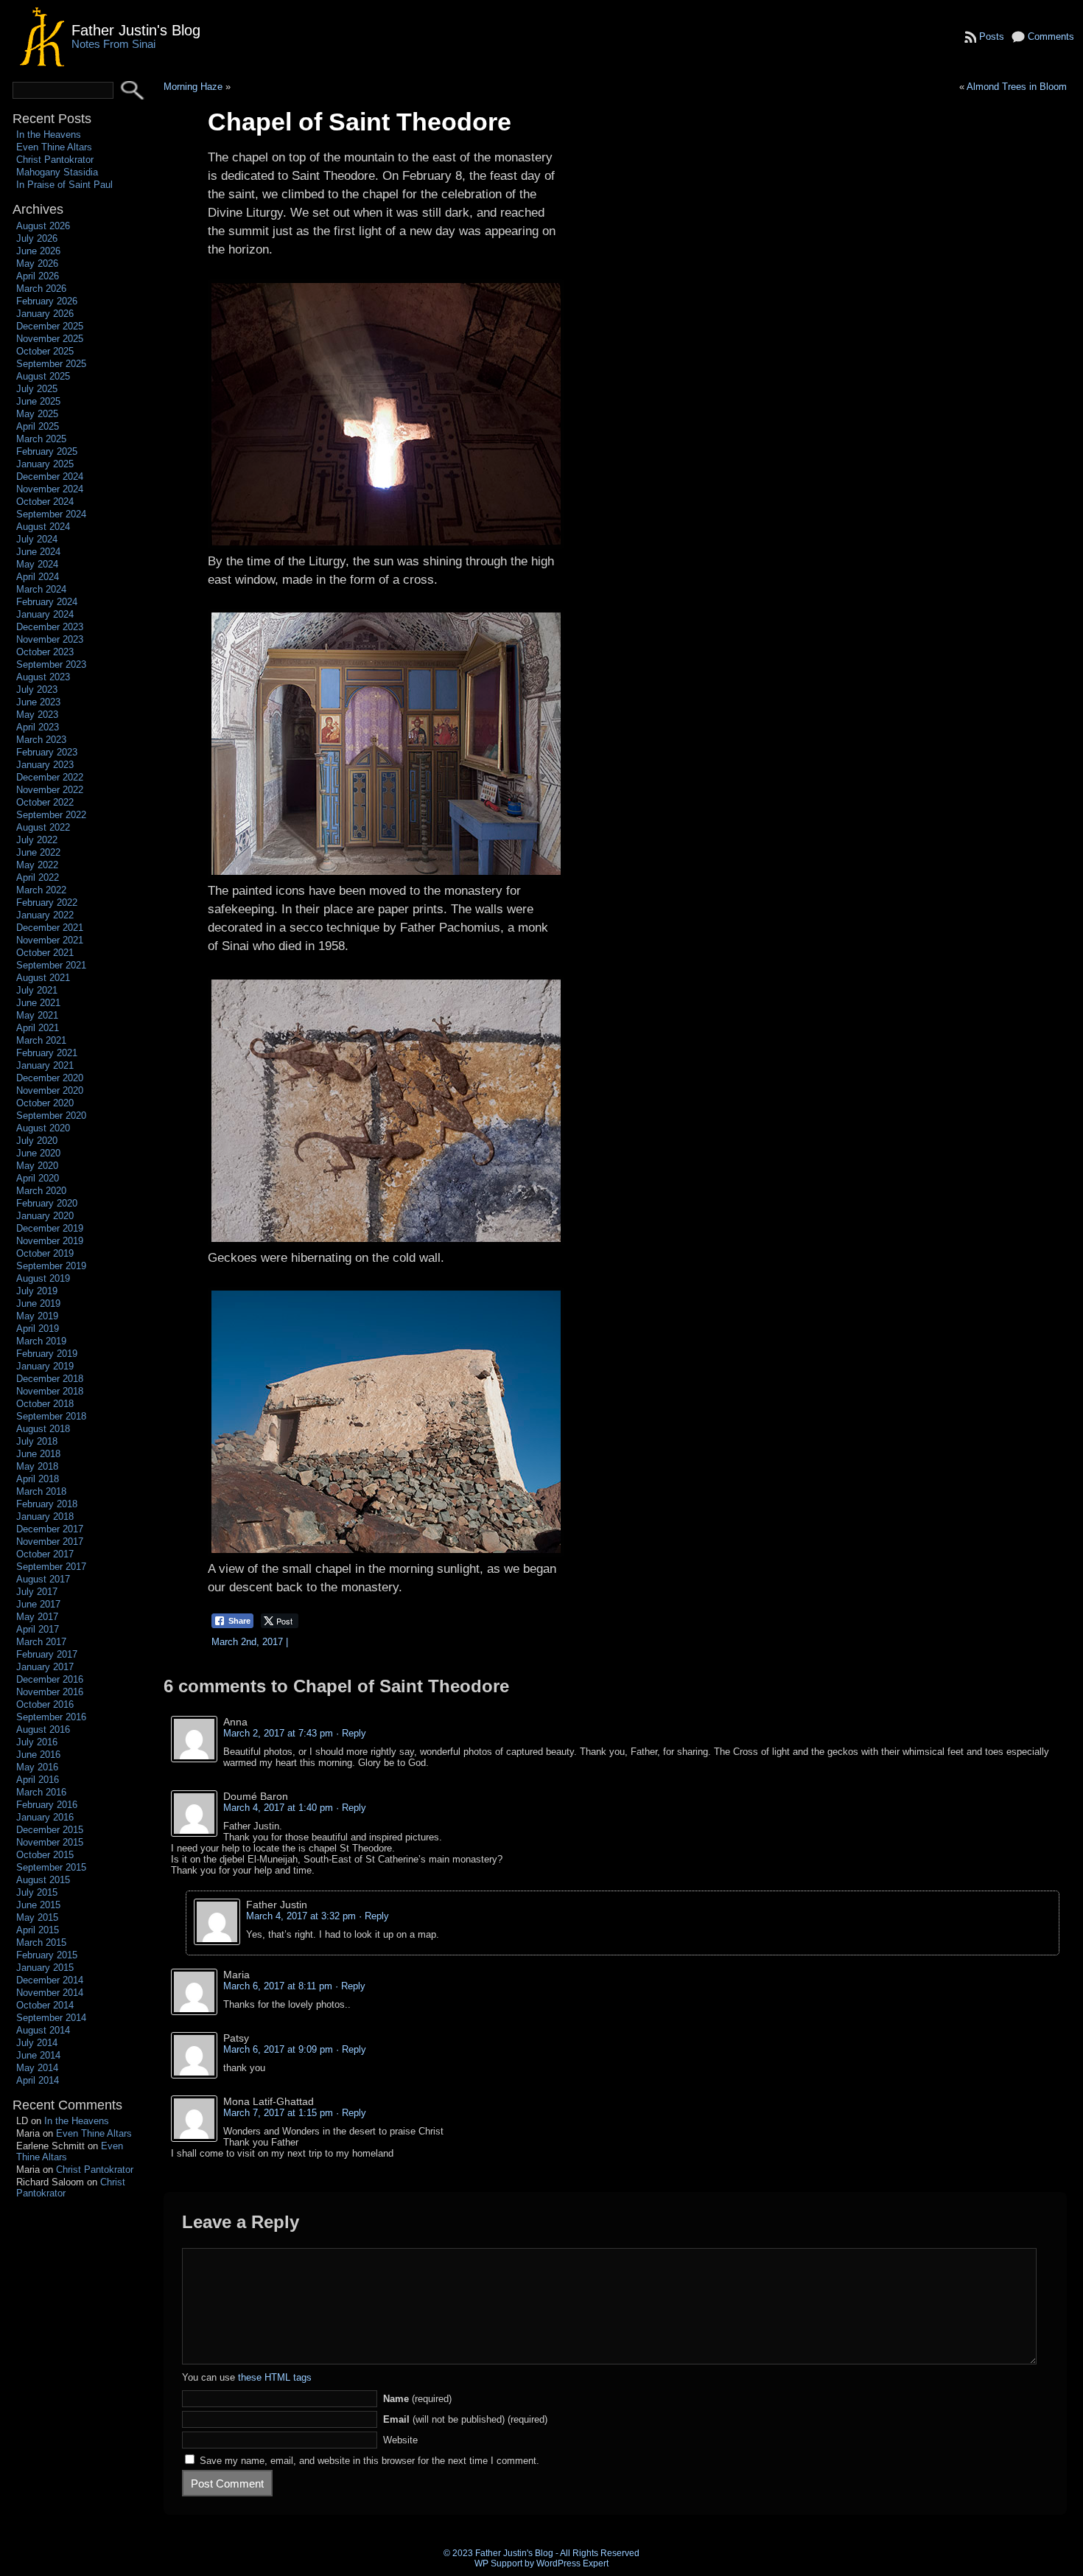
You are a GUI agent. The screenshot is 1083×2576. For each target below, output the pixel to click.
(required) (417, 2399)
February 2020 (47, 1203)
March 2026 (41, 289)
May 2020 (37, 1166)
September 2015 (51, 1867)
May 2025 (37, 414)
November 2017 (50, 1542)
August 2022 (43, 827)
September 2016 (51, 1717)
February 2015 (47, 1955)
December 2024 (50, 477)
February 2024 (47, 602)
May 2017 (37, 1617)
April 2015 (38, 1930)
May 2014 (37, 2068)
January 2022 (45, 915)
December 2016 (50, 1679)
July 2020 (37, 1141)
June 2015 (38, 1905)
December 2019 (50, 1228)
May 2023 (37, 715)
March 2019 (41, 1341)
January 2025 (45, 464)
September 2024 (51, 514)
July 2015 (37, 1892)
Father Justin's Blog (136, 30)
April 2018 (38, 1479)
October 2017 (45, 1554)
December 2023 (50, 627)
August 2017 (43, 1579)
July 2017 (37, 1592)
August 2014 (43, 2030)
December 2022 (50, 777)
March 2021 (41, 1040)
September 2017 (51, 1567)
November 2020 (50, 1090)
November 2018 (50, 1391)
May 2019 (37, 1316)
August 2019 (43, 1278)
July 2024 (37, 539)
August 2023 (43, 677)
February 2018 (47, 1504)
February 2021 (47, 1053)
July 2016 (37, 1742)
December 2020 (50, 1078)
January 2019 (45, 1366)
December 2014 (50, 1980)
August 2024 (43, 527)
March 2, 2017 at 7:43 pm (278, 1733)
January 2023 (45, 765)
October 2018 (45, 1404)
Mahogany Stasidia (57, 172)
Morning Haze (193, 87)
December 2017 (50, 1529)
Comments (1051, 36)
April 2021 (38, 1028)
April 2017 (38, 1629)
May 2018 (37, 1466)
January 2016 (45, 1817)
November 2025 (50, 339)
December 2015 (50, 1830)
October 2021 (45, 953)
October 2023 (45, 652)
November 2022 (50, 790)
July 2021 (37, 990)
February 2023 (47, 752)
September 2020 (51, 1116)
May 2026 (37, 263)
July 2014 (37, 2043)
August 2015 (43, 1880)
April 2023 (38, 727)
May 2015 (37, 1917)
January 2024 (45, 614)
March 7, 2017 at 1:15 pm (278, 2113)
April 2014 (38, 2080)
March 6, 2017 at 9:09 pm (278, 2049)
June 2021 (38, 1003)
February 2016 (47, 1805)
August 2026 (43, 226)
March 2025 (41, 439)
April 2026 (38, 276)
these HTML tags (275, 2377)
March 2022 (41, 890)
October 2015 (45, 1855)
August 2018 (43, 1429)
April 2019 (38, 1329)
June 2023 (38, 702)
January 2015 (45, 1968)
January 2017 (45, 1667)
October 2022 (45, 802)
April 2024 (38, 577)
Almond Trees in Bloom (1017, 87)
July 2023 (37, 690)
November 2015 (50, 1842)
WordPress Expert (572, 2563)
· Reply (351, 1733)
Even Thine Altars (54, 147)
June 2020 (38, 1153)
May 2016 (37, 1767)
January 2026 (45, 314)
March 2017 (41, 1642)
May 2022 (37, 865)
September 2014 (51, 2018)
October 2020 (45, 1103)
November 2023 (50, 639)
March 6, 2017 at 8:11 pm (278, 1986)
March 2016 (41, 1792)
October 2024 (45, 502)
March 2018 (41, 1491)
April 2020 (38, 1178)
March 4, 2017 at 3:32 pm (301, 1916)
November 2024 (50, 489)
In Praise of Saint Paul (64, 185)
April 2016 (38, 1780)
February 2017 (47, 1654)
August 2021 (43, 978)
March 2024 (41, 589)
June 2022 (38, 852)
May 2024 (37, 564)
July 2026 (37, 238)
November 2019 (50, 1241)
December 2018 (50, 1379)
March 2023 (41, 740)
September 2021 (51, 965)
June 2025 (38, 401)
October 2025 (45, 351)
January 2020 (45, 1216)
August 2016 (43, 1729)
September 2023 (51, 664)
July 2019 (37, 1291)
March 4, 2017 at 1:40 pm (278, 1808)
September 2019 (51, 1266)
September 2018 (51, 1416)
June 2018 (38, 1454)
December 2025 (50, 326)
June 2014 (38, 2055)
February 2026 (47, 301)
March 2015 (41, 1943)
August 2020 (43, 1128)
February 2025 (47, 451)
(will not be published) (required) (465, 2419)
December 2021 (50, 928)
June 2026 (38, 251)
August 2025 (43, 376)
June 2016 (38, 1755)
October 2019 (45, 1253)
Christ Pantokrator (55, 160)
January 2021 (45, 1065)
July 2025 (37, 389)
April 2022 (38, 877)
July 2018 (37, 1441)
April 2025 (38, 426)
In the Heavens (49, 135)
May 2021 (37, 1015)
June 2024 (38, 552)
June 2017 (38, 1604)
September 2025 (51, 364)
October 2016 (45, 1704)
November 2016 (50, 1692)
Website (400, 2440)
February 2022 (47, 903)
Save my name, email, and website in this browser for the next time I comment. (369, 2461)
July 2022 (37, 840)
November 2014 (50, 1993)
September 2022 (51, 815)
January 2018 (45, 1516)
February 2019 (47, 1354)
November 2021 (50, 940)
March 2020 (41, 1191)
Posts (992, 36)
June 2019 (38, 1303)
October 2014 (45, 2005)
